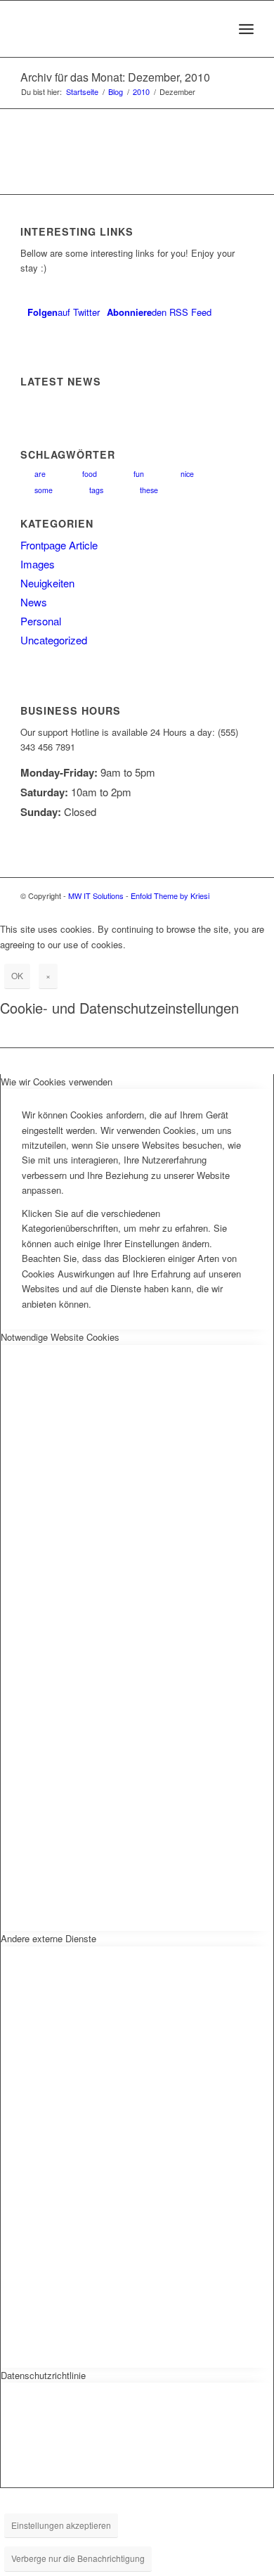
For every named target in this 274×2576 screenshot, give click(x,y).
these (149, 490)
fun (139, 474)
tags (96, 490)
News (34, 602)
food (90, 474)
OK (17, 975)
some (44, 490)
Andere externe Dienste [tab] (48, 1938)
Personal (41, 621)
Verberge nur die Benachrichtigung (78, 2558)
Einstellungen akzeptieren (61, 2525)
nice (187, 474)
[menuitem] (215, 29)
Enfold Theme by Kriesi (170, 895)
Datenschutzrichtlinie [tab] (43, 2375)
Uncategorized (54, 640)
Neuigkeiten (47, 583)
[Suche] (215, 29)
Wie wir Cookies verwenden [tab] (57, 1082)
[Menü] (246, 29)
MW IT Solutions (96, 895)
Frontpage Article (59, 545)
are (40, 474)
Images (38, 564)
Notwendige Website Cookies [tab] (60, 1337)
